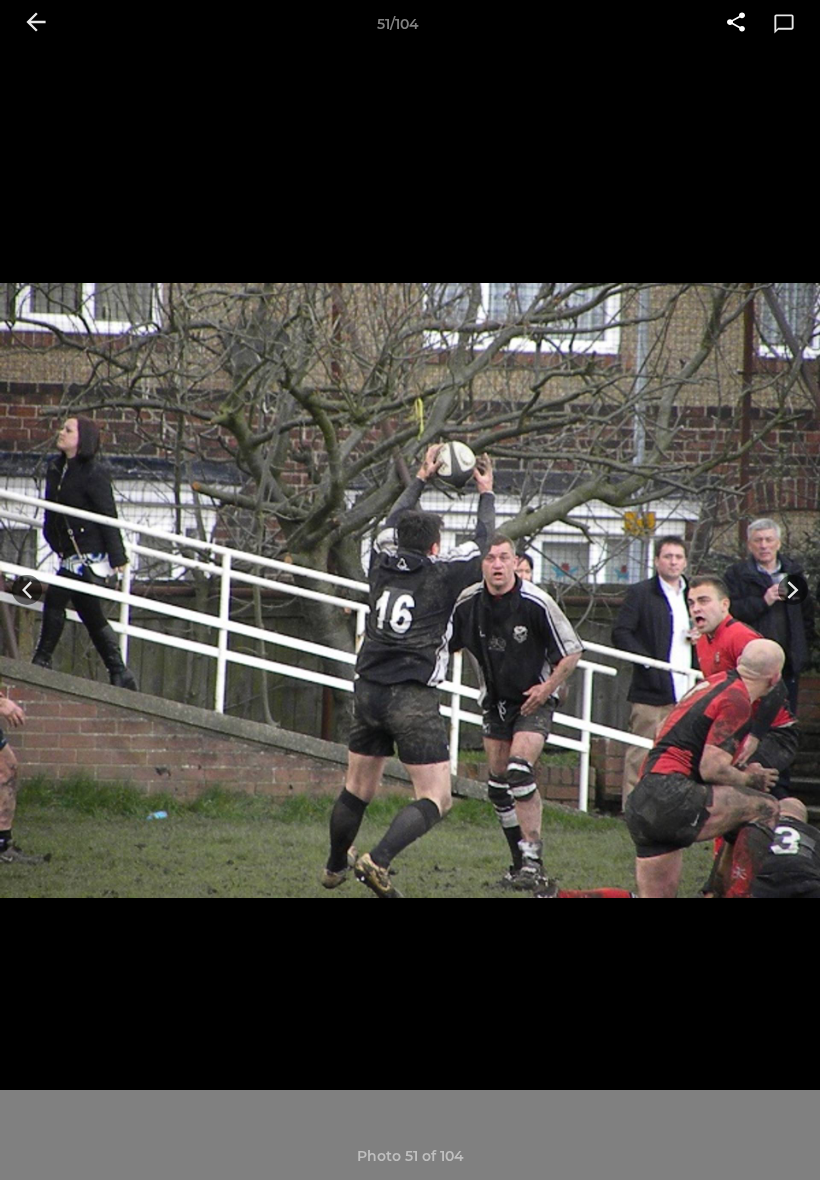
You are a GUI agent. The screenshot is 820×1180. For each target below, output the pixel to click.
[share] (736, 24)
